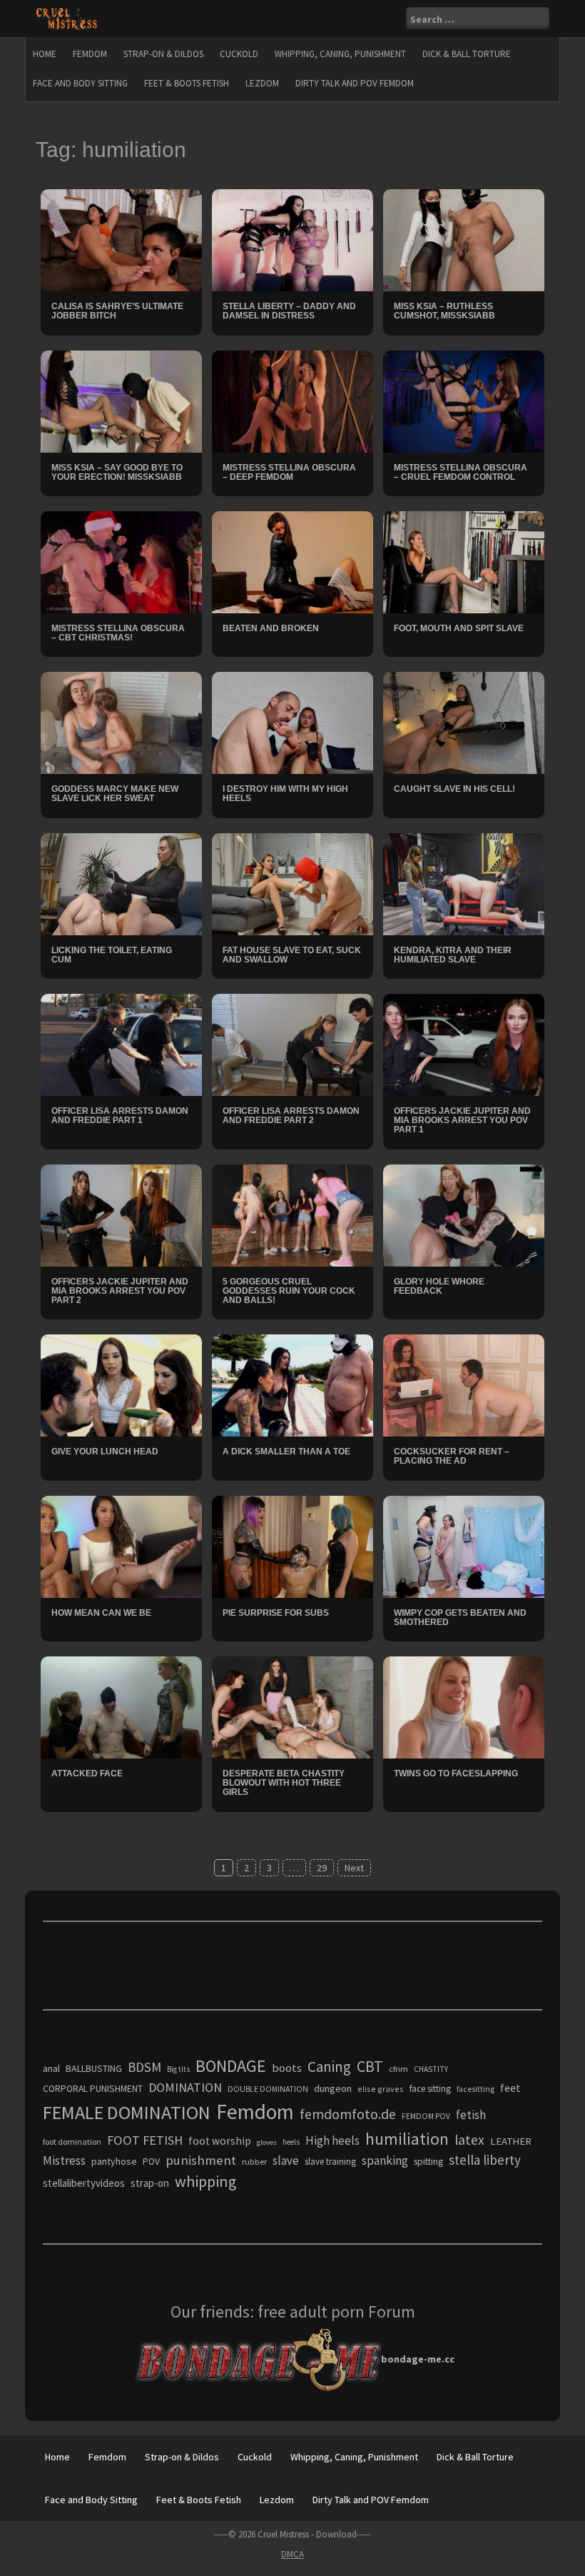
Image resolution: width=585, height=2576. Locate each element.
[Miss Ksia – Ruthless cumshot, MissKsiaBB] (464, 239)
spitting (428, 2162)
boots (287, 2068)
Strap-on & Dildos (163, 54)
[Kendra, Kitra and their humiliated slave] (464, 883)
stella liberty (485, 2160)
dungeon (333, 2088)
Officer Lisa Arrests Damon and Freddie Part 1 (120, 1116)
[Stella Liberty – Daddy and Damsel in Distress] (292, 239)
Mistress (64, 2160)
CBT (370, 2066)
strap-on (150, 2183)
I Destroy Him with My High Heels (285, 794)
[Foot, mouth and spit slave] (464, 561)
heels (291, 2142)
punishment (201, 2160)
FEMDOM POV (426, 2116)
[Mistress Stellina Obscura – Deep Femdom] (292, 400)
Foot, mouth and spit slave (459, 628)
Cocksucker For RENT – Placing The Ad (452, 1456)
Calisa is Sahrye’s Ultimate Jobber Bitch (117, 311)
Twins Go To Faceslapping (456, 1773)
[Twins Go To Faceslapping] (464, 1706)
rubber (254, 2162)
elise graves (381, 2089)
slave (286, 2160)
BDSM (144, 2067)
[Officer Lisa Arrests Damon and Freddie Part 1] (121, 1044)
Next (354, 1868)
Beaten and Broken (271, 628)
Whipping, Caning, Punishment (340, 54)
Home (45, 54)
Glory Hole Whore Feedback (439, 1286)
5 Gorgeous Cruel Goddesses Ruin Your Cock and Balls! (289, 1291)
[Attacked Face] (121, 1706)
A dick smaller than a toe (286, 1451)
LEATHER (511, 2141)
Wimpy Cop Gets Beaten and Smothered (460, 1617)
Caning (329, 2067)
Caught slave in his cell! (454, 789)
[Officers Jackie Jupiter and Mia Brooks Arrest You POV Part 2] (121, 1214)
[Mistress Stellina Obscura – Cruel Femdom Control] (464, 400)
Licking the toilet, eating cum (112, 955)
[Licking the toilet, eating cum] (121, 883)
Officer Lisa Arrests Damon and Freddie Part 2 (291, 1116)
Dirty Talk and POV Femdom (355, 83)
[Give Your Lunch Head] (121, 1384)
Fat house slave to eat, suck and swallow (292, 955)
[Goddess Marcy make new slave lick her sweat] (121, 722)
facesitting (475, 2089)
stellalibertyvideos (84, 2183)
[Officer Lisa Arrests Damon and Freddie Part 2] (292, 1044)
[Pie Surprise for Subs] (292, 1546)
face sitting (430, 2089)
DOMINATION (185, 2087)
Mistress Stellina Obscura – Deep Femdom (289, 472)
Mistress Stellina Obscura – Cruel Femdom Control (461, 472)
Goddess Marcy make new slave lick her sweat (115, 794)
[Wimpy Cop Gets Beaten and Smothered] (464, 1546)
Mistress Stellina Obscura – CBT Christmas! (118, 633)
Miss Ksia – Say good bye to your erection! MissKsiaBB (117, 472)
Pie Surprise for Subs (276, 1613)
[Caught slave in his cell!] (464, 722)
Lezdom (262, 83)
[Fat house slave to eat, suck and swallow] (292, 883)
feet (510, 2088)
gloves (267, 2142)
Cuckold (239, 54)
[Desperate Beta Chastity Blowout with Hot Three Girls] (292, 1706)
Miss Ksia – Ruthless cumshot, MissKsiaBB (444, 311)
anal (51, 2068)
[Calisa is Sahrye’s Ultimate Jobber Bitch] (121, 239)
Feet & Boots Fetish (187, 83)
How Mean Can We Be (101, 1613)
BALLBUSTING (94, 2068)
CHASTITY (431, 2069)
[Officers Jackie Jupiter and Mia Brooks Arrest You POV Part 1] (464, 1044)
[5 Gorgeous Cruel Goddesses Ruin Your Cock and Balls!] (292, 1214)
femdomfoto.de (348, 2114)
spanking (385, 2160)
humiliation (407, 2139)
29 (322, 1868)
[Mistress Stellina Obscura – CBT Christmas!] (121, 561)
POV (151, 2162)
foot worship (220, 2141)
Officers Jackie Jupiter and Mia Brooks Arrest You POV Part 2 (120, 1291)
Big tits (178, 2069)
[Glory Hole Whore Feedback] (464, 1214)
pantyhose (114, 2161)
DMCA (292, 2554)
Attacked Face (87, 1773)
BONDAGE (231, 2066)
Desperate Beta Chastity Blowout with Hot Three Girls (284, 1783)
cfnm (398, 2069)
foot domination (72, 2142)
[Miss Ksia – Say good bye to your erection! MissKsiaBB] (121, 400)
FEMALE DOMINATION (127, 2112)
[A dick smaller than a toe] (292, 1384)
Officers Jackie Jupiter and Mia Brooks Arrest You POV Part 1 (462, 1120)
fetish (471, 2115)
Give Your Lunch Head (105, 1451)
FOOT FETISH (145, 2140)
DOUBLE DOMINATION (268, 2089)
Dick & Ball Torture (467, 54)
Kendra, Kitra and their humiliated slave (453, 955)
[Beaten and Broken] (292, 561)
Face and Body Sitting (80, 83)
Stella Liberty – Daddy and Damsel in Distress (289, 311)
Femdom (90, 54)
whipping (205, 2181)
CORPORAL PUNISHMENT (93, 2089)
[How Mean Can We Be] (121, 1546)
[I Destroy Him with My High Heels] (292, 722)
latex (469, 2140)
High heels (332, 2140)
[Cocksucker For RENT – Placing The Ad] (464, 1384)
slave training (330, 2162)
